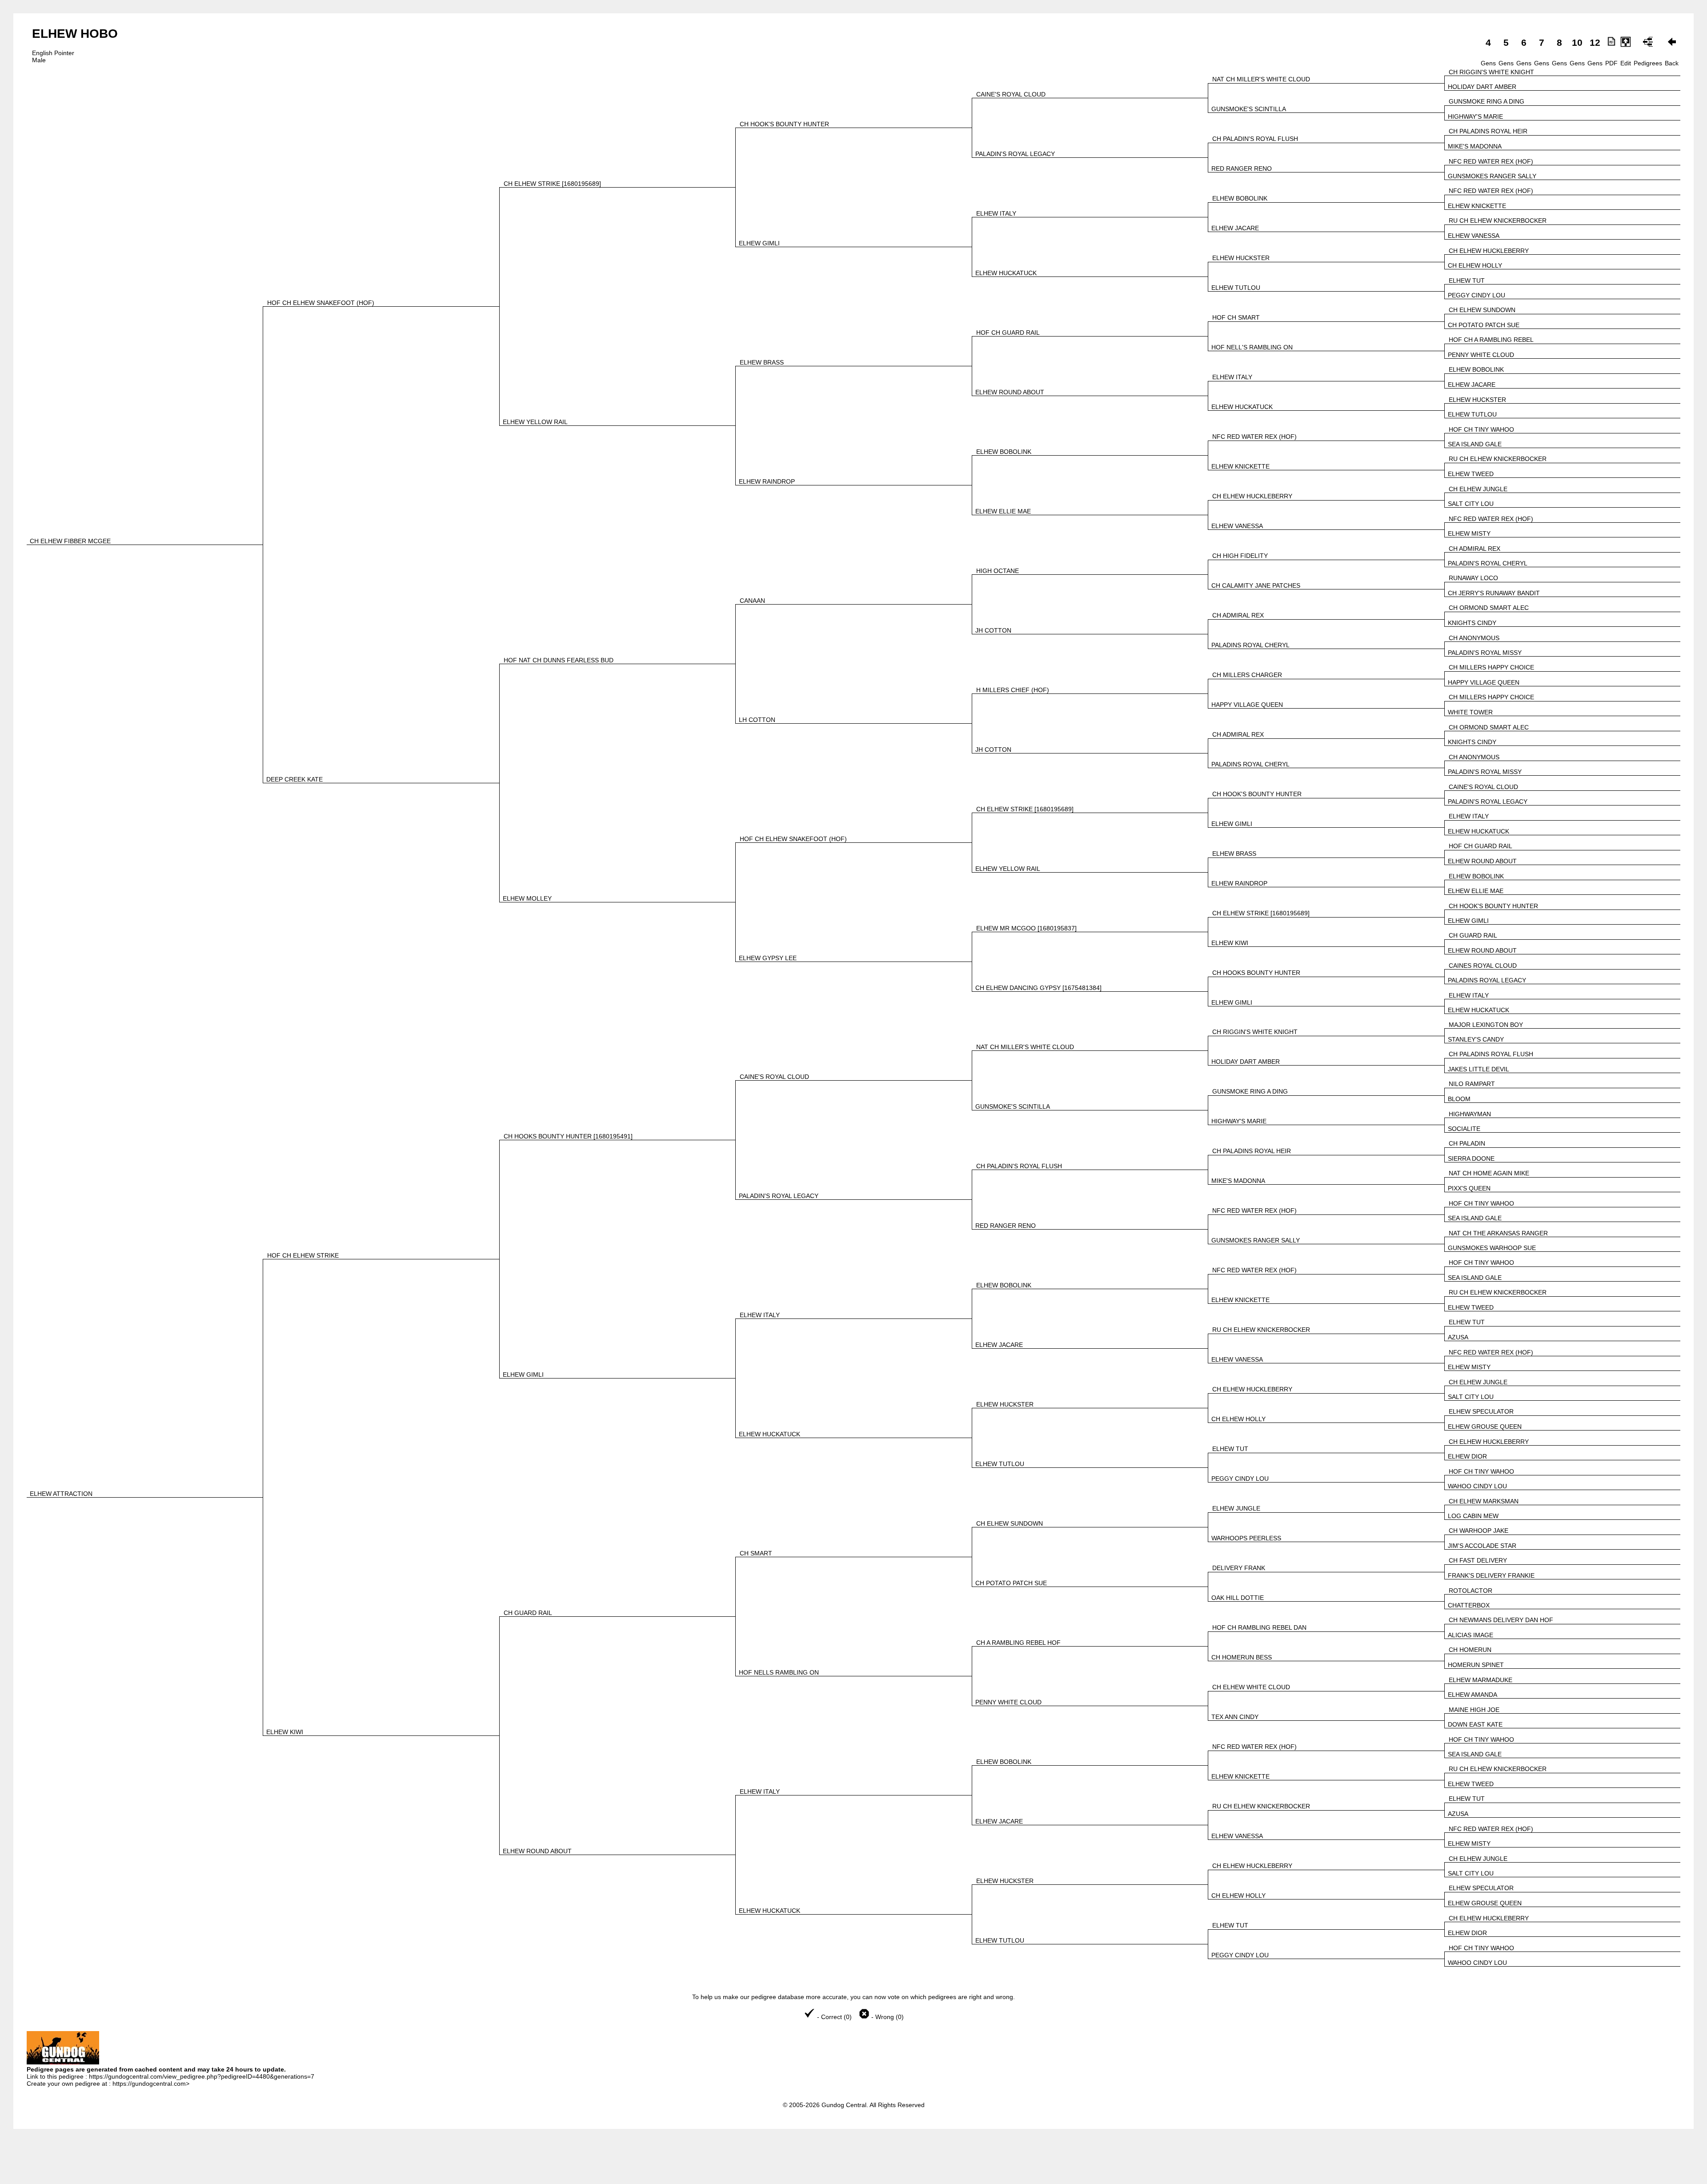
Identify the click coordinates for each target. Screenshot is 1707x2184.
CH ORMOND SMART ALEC (1489, 608)
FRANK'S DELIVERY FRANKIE (1491, 1575)
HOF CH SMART (1236, 317)
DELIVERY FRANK (1239, 1568)
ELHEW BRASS (762, 362)
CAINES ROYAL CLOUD (1483, 966)
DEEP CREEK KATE (295, 779)
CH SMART (756, 1553)
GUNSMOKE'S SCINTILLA (1249, 109)
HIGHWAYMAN (1470, 1114)
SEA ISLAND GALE (1475, 444)
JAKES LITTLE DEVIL (1479, 1069)
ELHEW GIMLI (759, 243)
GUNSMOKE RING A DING (1487, 101)
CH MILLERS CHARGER (1247, 675)
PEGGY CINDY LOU (1477, 295)
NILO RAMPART (1472, 1084)
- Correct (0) (834, 2017)
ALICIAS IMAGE (1471, 1635)
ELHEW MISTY (1469, 533)
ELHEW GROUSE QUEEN (1485, 1427)
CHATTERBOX (1469, 1605)
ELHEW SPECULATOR (1481, 1411)
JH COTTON (993, 630)
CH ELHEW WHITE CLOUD (1251, 1687)
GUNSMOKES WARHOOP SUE (1492, 1248)
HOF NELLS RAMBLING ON (779, 1672)
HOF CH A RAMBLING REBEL (1491, 340)
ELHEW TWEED (1471, 474)
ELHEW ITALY (996, 213)
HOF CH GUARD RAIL (1008, 333)
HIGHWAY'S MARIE (1475, 116)
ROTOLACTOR (1471, 1591)
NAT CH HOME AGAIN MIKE (1489, 1173)
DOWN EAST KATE (1475, 1724)
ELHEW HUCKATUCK (1006, 273)
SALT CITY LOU (1471, 504)
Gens (1488, 63)
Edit (1626, 63)
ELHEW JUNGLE (1236, 1508)
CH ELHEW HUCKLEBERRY (1489, 251)
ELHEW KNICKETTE (1477, 206)
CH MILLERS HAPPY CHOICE (1491, 667)
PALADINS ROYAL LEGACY (1487, 980)
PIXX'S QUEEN (1469, 1188)
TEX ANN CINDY (1235, 1717)
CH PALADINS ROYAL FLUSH (1491, 1054)
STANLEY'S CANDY (1476, 1039)
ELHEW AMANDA (1473, 1695)
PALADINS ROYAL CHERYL (1250, 645)
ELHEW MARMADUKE (1481, 1680)
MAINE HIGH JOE (1474, 1710)
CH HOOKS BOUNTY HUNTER (1256, 973)
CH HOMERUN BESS (1242, 1657)
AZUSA (1458, 1337)
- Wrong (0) (887, 2017)
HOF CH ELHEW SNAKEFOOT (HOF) (321, 303)
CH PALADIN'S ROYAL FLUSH (1255, 139)
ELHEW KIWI (1230, 943)
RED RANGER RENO (1242, 168)
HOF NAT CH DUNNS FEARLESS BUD (559, 660)
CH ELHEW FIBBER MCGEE (70, 541)
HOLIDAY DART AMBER (1482, 87)
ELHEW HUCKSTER (1241, 258)
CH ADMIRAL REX (1475, 549)
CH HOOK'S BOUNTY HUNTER (784, 124)
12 (1595, 42)
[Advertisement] (853, 2162)
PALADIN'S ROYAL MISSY (1485, 653)
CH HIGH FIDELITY (1240, 556)
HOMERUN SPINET (1476, 1665)
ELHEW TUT (1467, 281)
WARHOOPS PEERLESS (1246, 1538)
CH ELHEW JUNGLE (1478, 489)
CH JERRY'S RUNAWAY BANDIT (1494, 593)
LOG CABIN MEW (1473, 1516)
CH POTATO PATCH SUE (1484, 325)
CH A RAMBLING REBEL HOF (1018, 1643)
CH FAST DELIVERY (1478, 1560)
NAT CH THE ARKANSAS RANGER (1498, 1233)
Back (1672, 63)
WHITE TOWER (1470, 712)
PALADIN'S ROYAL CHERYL (1488, 563)
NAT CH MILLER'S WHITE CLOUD (1261, 79)
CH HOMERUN (1470, 1650)
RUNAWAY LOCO (1473, 578)
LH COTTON (757, 720)
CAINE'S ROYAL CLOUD (1011, 94)
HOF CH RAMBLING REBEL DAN (1259, 1627)
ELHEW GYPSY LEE (768, 958)
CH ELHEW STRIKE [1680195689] (552, 184)
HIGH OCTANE (998, 571)
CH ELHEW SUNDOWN (1482, 310)
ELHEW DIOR (1467, 1456)
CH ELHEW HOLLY (1475, 265)
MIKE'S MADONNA (1475, 146)
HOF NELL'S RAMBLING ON (1252, 347)
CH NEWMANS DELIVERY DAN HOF (1501, 1620)
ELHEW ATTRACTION (61, 1494)
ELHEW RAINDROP (767, 481)
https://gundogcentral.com (149, 2084)
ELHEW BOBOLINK (1240, 198)
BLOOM (1459, 1099)
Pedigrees (1648, 63)
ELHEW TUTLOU (1236, 288)
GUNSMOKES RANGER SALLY (1492, 176)
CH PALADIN (1467, 1143)
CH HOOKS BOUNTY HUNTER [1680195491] (568, 1136)
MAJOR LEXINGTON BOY (1486, 1025)
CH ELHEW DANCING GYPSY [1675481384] (1038, 988)
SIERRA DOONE (1471, 1158)
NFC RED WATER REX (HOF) (1491, 161)
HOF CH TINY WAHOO (1481, 429)
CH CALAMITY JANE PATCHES (1256, 585)
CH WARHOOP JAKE (1479, 1531)
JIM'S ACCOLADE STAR (1482, 1546)
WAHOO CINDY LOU (1477, 1486)
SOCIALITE (1464, 1129)
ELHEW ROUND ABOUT (1010, 392)
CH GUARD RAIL (1473, 935)
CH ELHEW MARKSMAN (1484, 1501)
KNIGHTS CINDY (1472, 623)
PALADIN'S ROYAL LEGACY (1015, 154)
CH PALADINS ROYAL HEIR (1488, 131)
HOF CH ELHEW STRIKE (303, 1255)
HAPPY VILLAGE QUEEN (1484, 682)
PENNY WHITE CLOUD (1481, 355)
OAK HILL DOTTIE (1238, 1598)
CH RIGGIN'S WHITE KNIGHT (1491, 72)
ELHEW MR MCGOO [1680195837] (1026, 928)
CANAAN (752, 601)
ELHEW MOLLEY (527, 898)
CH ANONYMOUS (1474, 638)
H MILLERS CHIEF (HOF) (1013, 690)
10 (1577, 42)
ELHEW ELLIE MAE (1003, 511)
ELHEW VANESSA (1474, 236)
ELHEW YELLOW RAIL (535, 422)
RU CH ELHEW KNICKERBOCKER (1498, 220)
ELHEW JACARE (1235, 228)
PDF (1611, 63)
